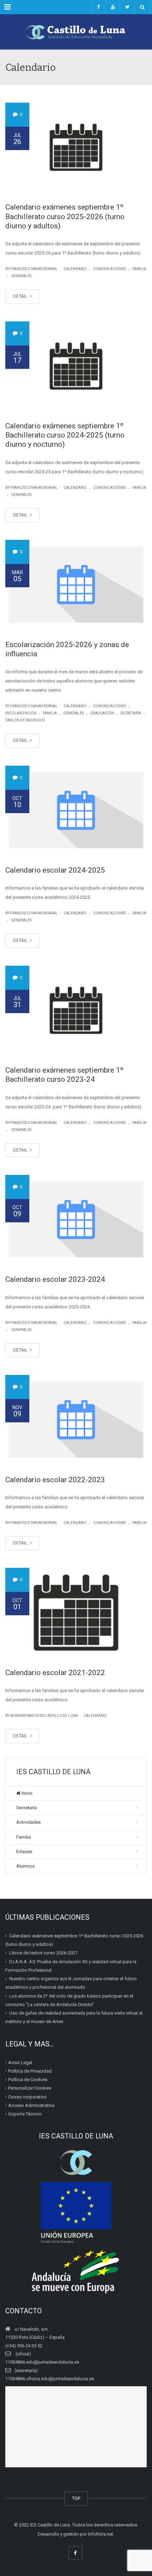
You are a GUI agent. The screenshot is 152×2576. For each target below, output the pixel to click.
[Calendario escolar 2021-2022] (76, 1612)
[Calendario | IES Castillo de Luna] (76, 32)
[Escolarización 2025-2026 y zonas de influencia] (76, 584)
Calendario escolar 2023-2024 (55, 1279)
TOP (76, 2498)
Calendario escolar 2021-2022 (55, 1673)
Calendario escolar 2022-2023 (55, 1480)
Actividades (28, 1822)
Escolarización (21, 713)
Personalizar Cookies (30, 2088)
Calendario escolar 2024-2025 (55, 870)
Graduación (102, 713)
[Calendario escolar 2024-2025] (76, 810)
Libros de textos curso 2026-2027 (43, 1953)
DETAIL (21, 296)
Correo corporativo (27, 2097)
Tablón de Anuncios (25, 720)
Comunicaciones (109, 269)
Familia (139, 269)
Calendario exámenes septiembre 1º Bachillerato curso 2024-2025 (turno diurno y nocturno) (65, 435)
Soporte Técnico (25, 2114)
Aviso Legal (20, 2062)
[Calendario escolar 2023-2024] (76, 1220)
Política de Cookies (28, 2080)
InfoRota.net (101, 2534)
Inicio (27, 1793)
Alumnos (25, 1866)
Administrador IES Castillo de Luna (44, 1716)
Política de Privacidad (30, 2071)
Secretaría (131, 713)
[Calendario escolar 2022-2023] (76, 1420)
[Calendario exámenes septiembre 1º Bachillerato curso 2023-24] (76, 1010)
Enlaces (24, 1852)
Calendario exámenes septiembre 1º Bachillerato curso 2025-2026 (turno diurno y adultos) (65, 216)
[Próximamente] (113, 7)
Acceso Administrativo (31, 2105)
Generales (21, 276)
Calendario (75, 269)
